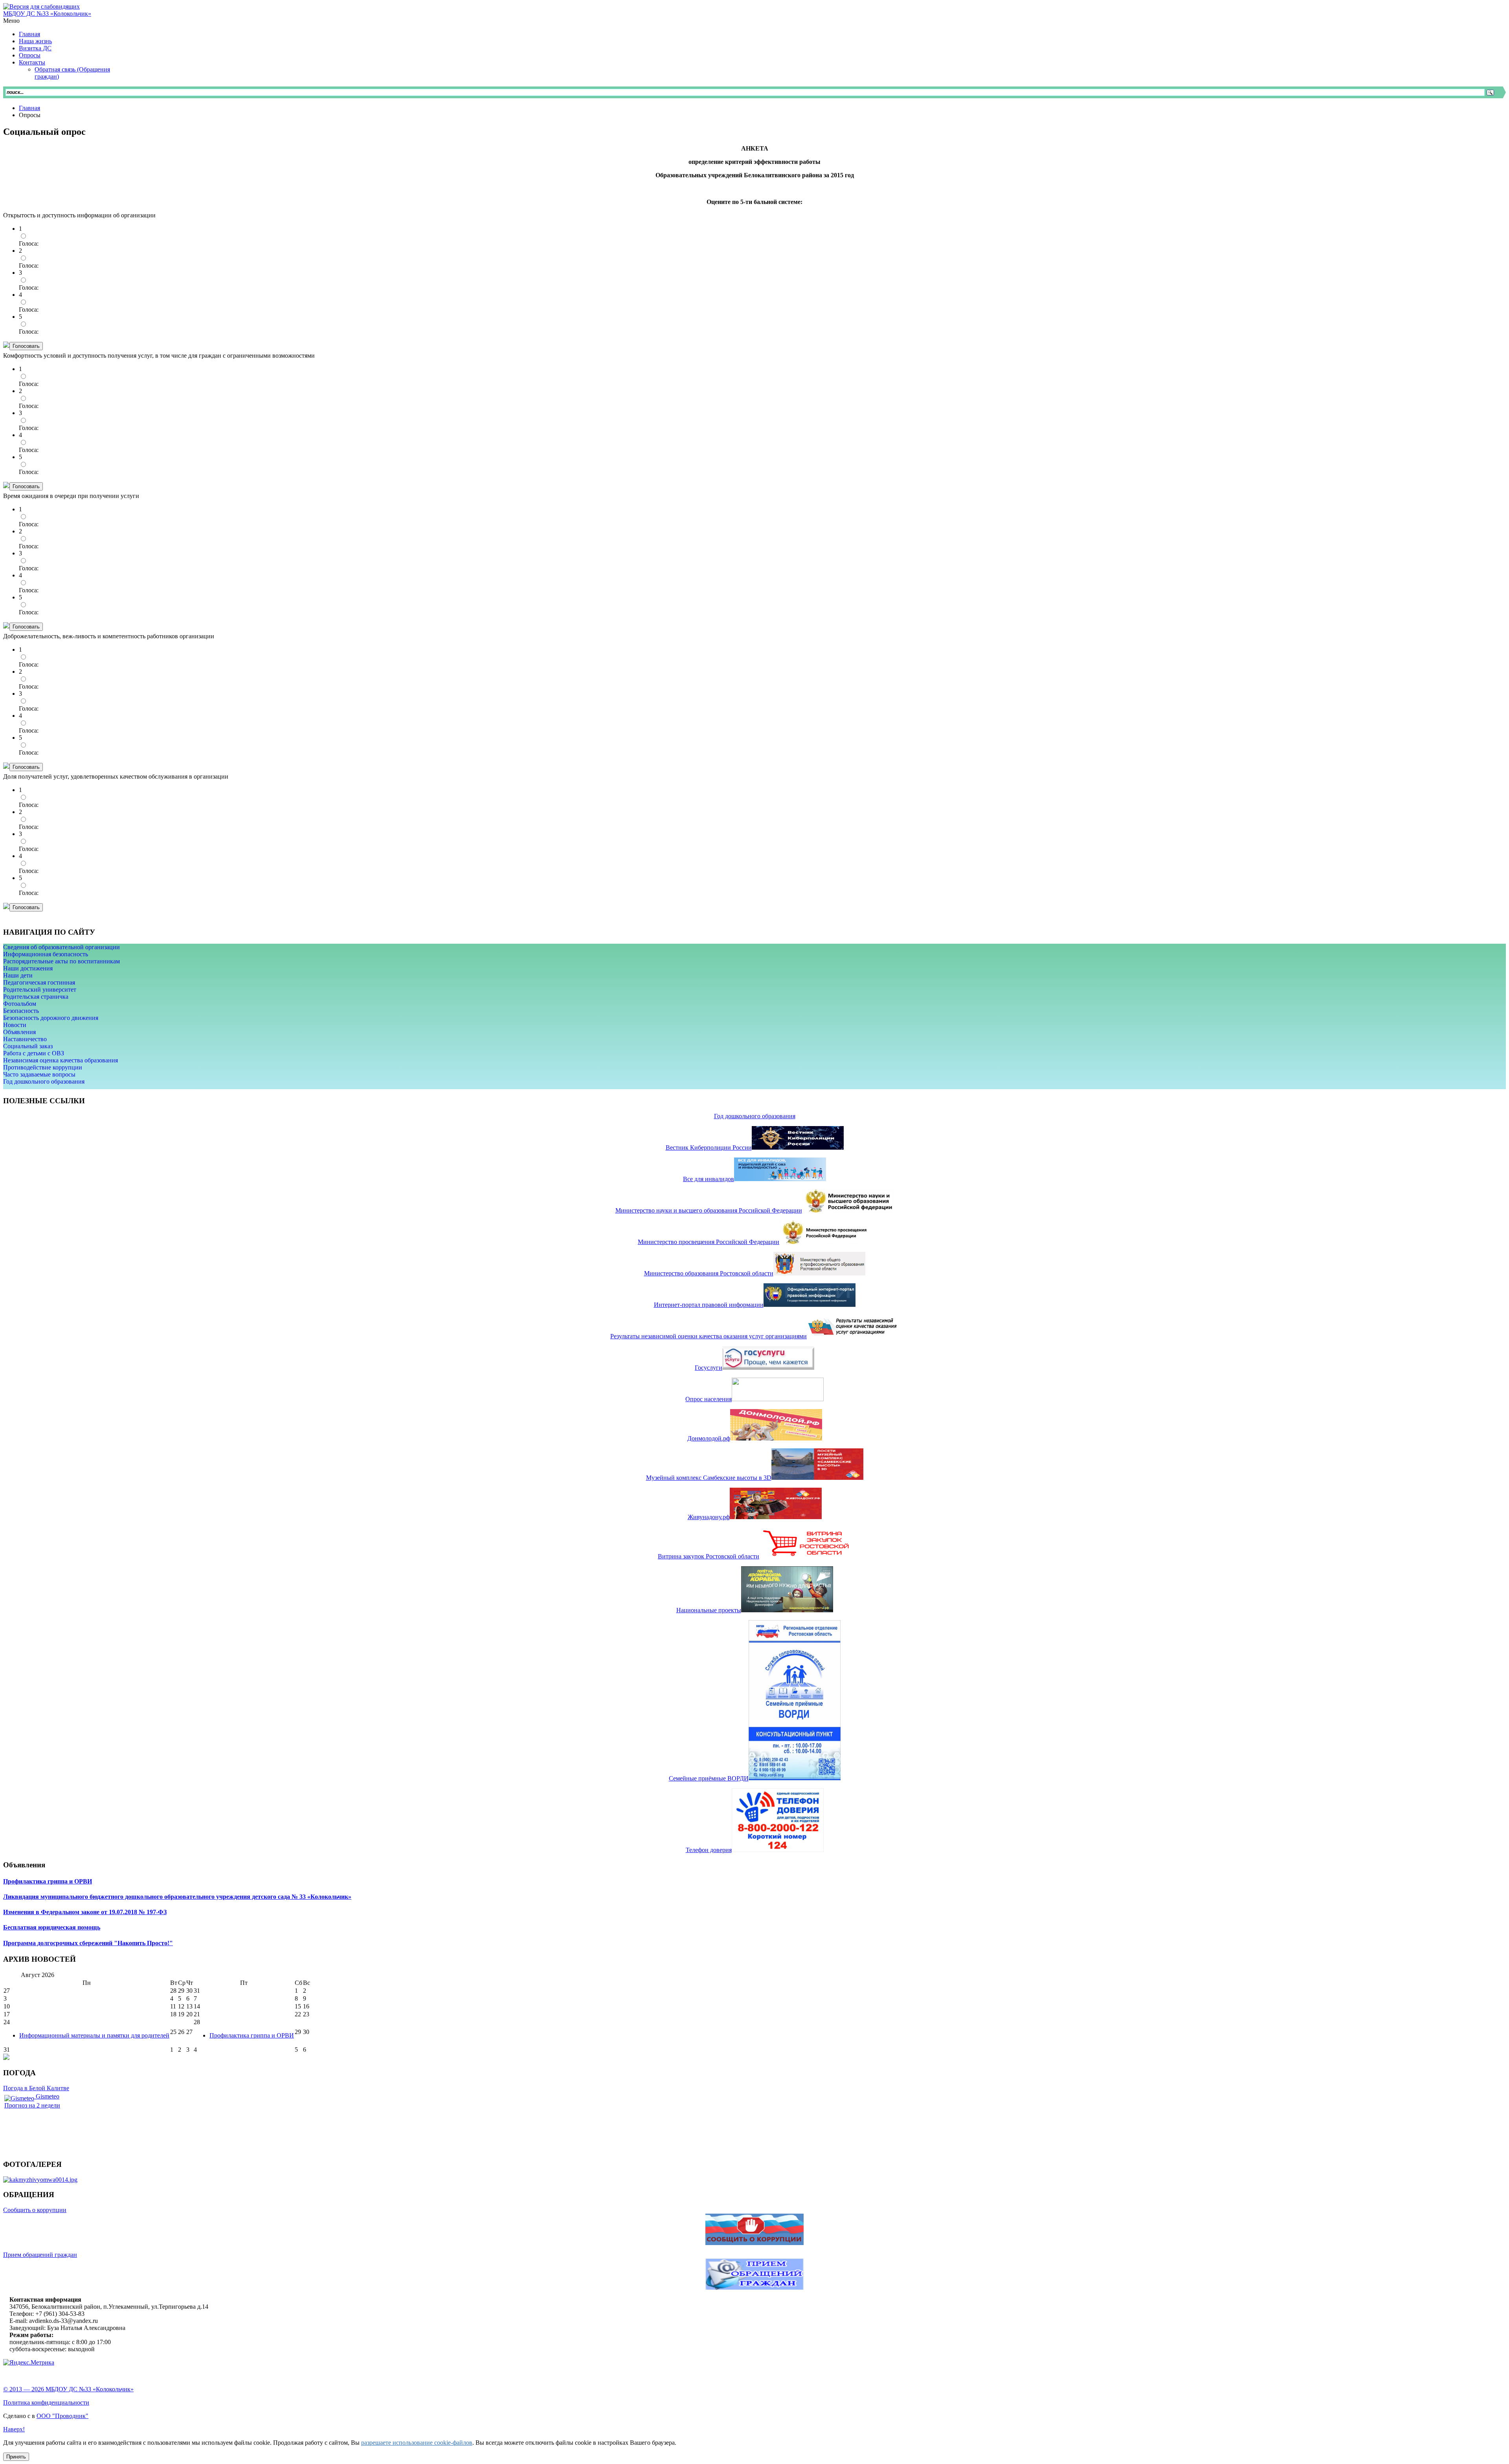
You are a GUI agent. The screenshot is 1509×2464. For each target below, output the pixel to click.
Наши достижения (28, 968)
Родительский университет (40, 989)
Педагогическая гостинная (39, 982)
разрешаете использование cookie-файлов (417, 2443)
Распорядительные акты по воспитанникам (61, 961)
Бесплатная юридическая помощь (52, 1927)
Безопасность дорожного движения (51, 1018)
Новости (15, 1025)
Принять (16, 2457)
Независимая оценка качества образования (61, 1060)
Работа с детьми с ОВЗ (34, 1053)
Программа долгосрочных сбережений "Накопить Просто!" (88, 1943)
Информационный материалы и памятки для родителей (94, 2035)
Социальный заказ (28, 1046)
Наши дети (18, 975)
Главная (29, 108)
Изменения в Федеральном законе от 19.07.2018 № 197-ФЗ (85, 1912)
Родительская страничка (36, 997)
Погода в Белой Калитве (36, 2088)
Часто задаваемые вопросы (39, 1074)
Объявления (19, 1032)
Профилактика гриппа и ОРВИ (48, 1881)
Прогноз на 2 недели (32, 2105)
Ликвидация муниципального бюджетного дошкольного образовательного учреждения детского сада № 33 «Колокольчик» (177, 1897)
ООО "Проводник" (62, 2416)
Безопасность (21, 1011)
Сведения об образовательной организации (61, 947)
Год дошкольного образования (44, 1081)
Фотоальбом (20, 1004)
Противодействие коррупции (43, 1067)
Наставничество (25, 1039)
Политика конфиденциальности (46, 2402)
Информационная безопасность (46, 954)
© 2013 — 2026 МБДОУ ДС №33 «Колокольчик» (68, 2389)
